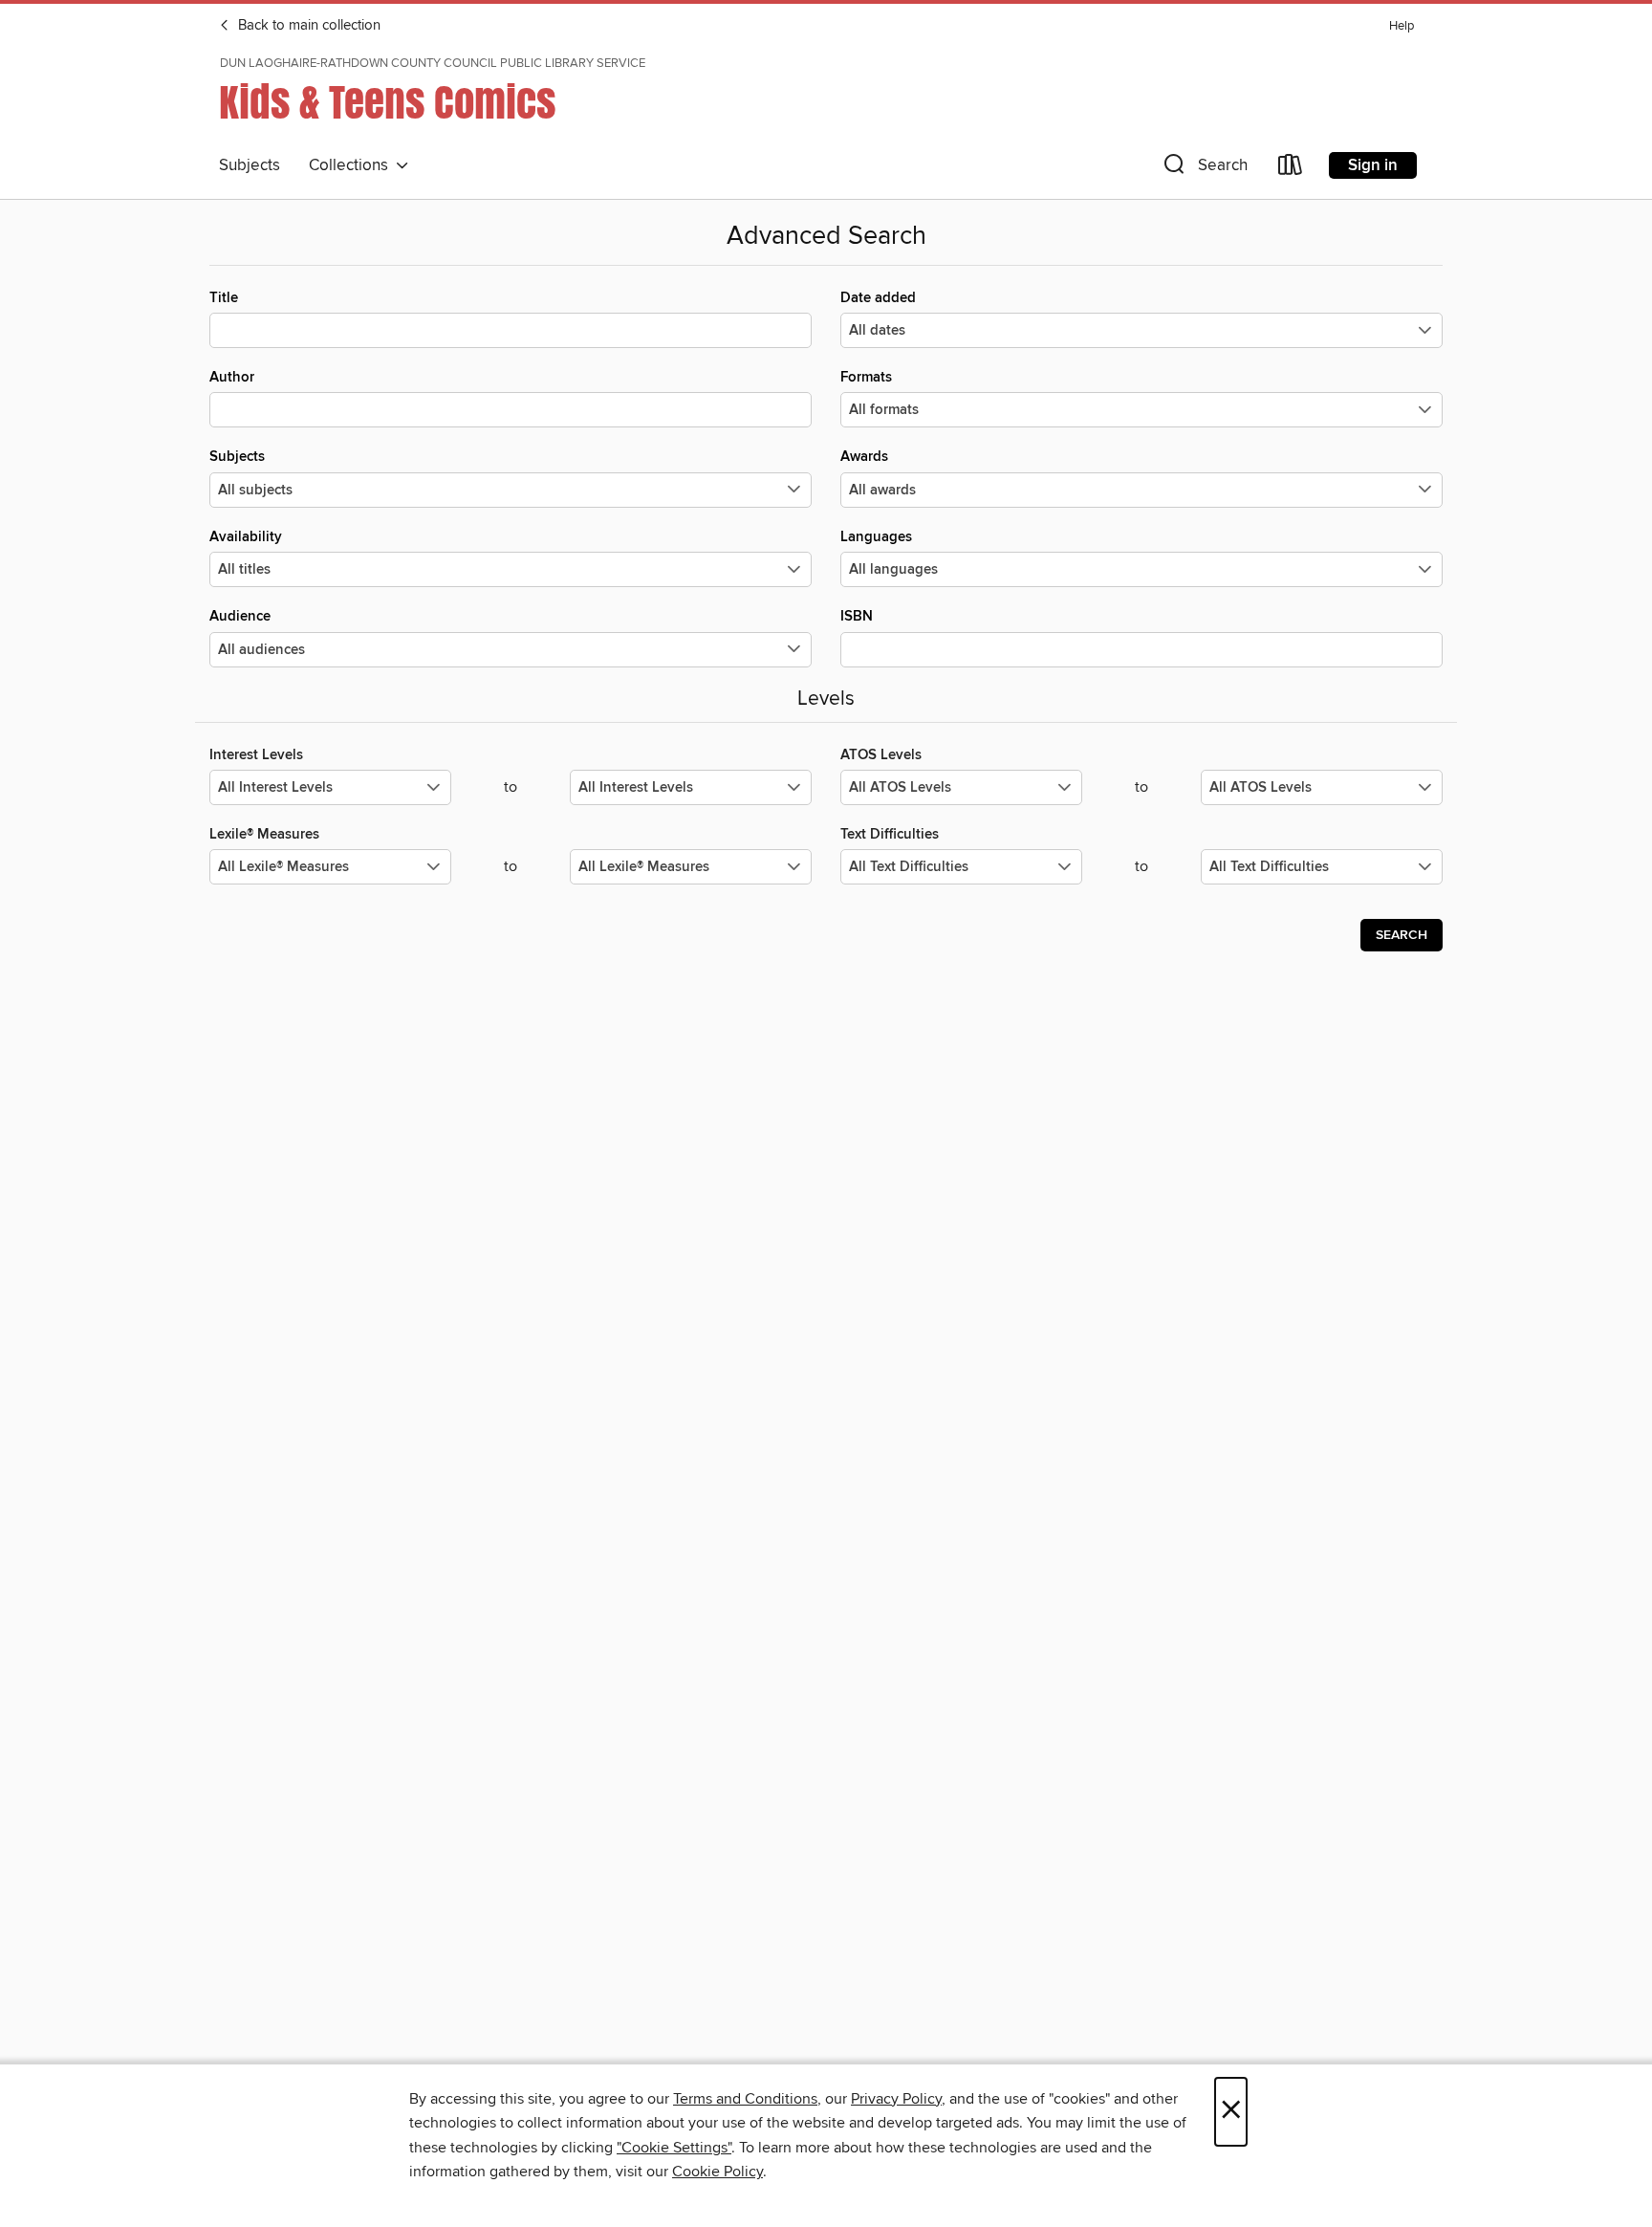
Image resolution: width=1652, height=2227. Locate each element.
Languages (876, 537)
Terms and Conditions (745, 2099)
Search (1402, 935)
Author (232, 377)
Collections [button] (352, 165)
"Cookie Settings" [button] (674, 2148)
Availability (246, 537)
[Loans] (1291, 169)
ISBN (857, 616)
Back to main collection (307, 26)
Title (224, 298)
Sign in (1373, 165)
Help (1402, 26)
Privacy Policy (896, 2099)
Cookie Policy (717, 2172)
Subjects (250, 165)
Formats (866, 377)
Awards (864, 457)
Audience (240, 616)
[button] (1204, 169)
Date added (878, 298)
